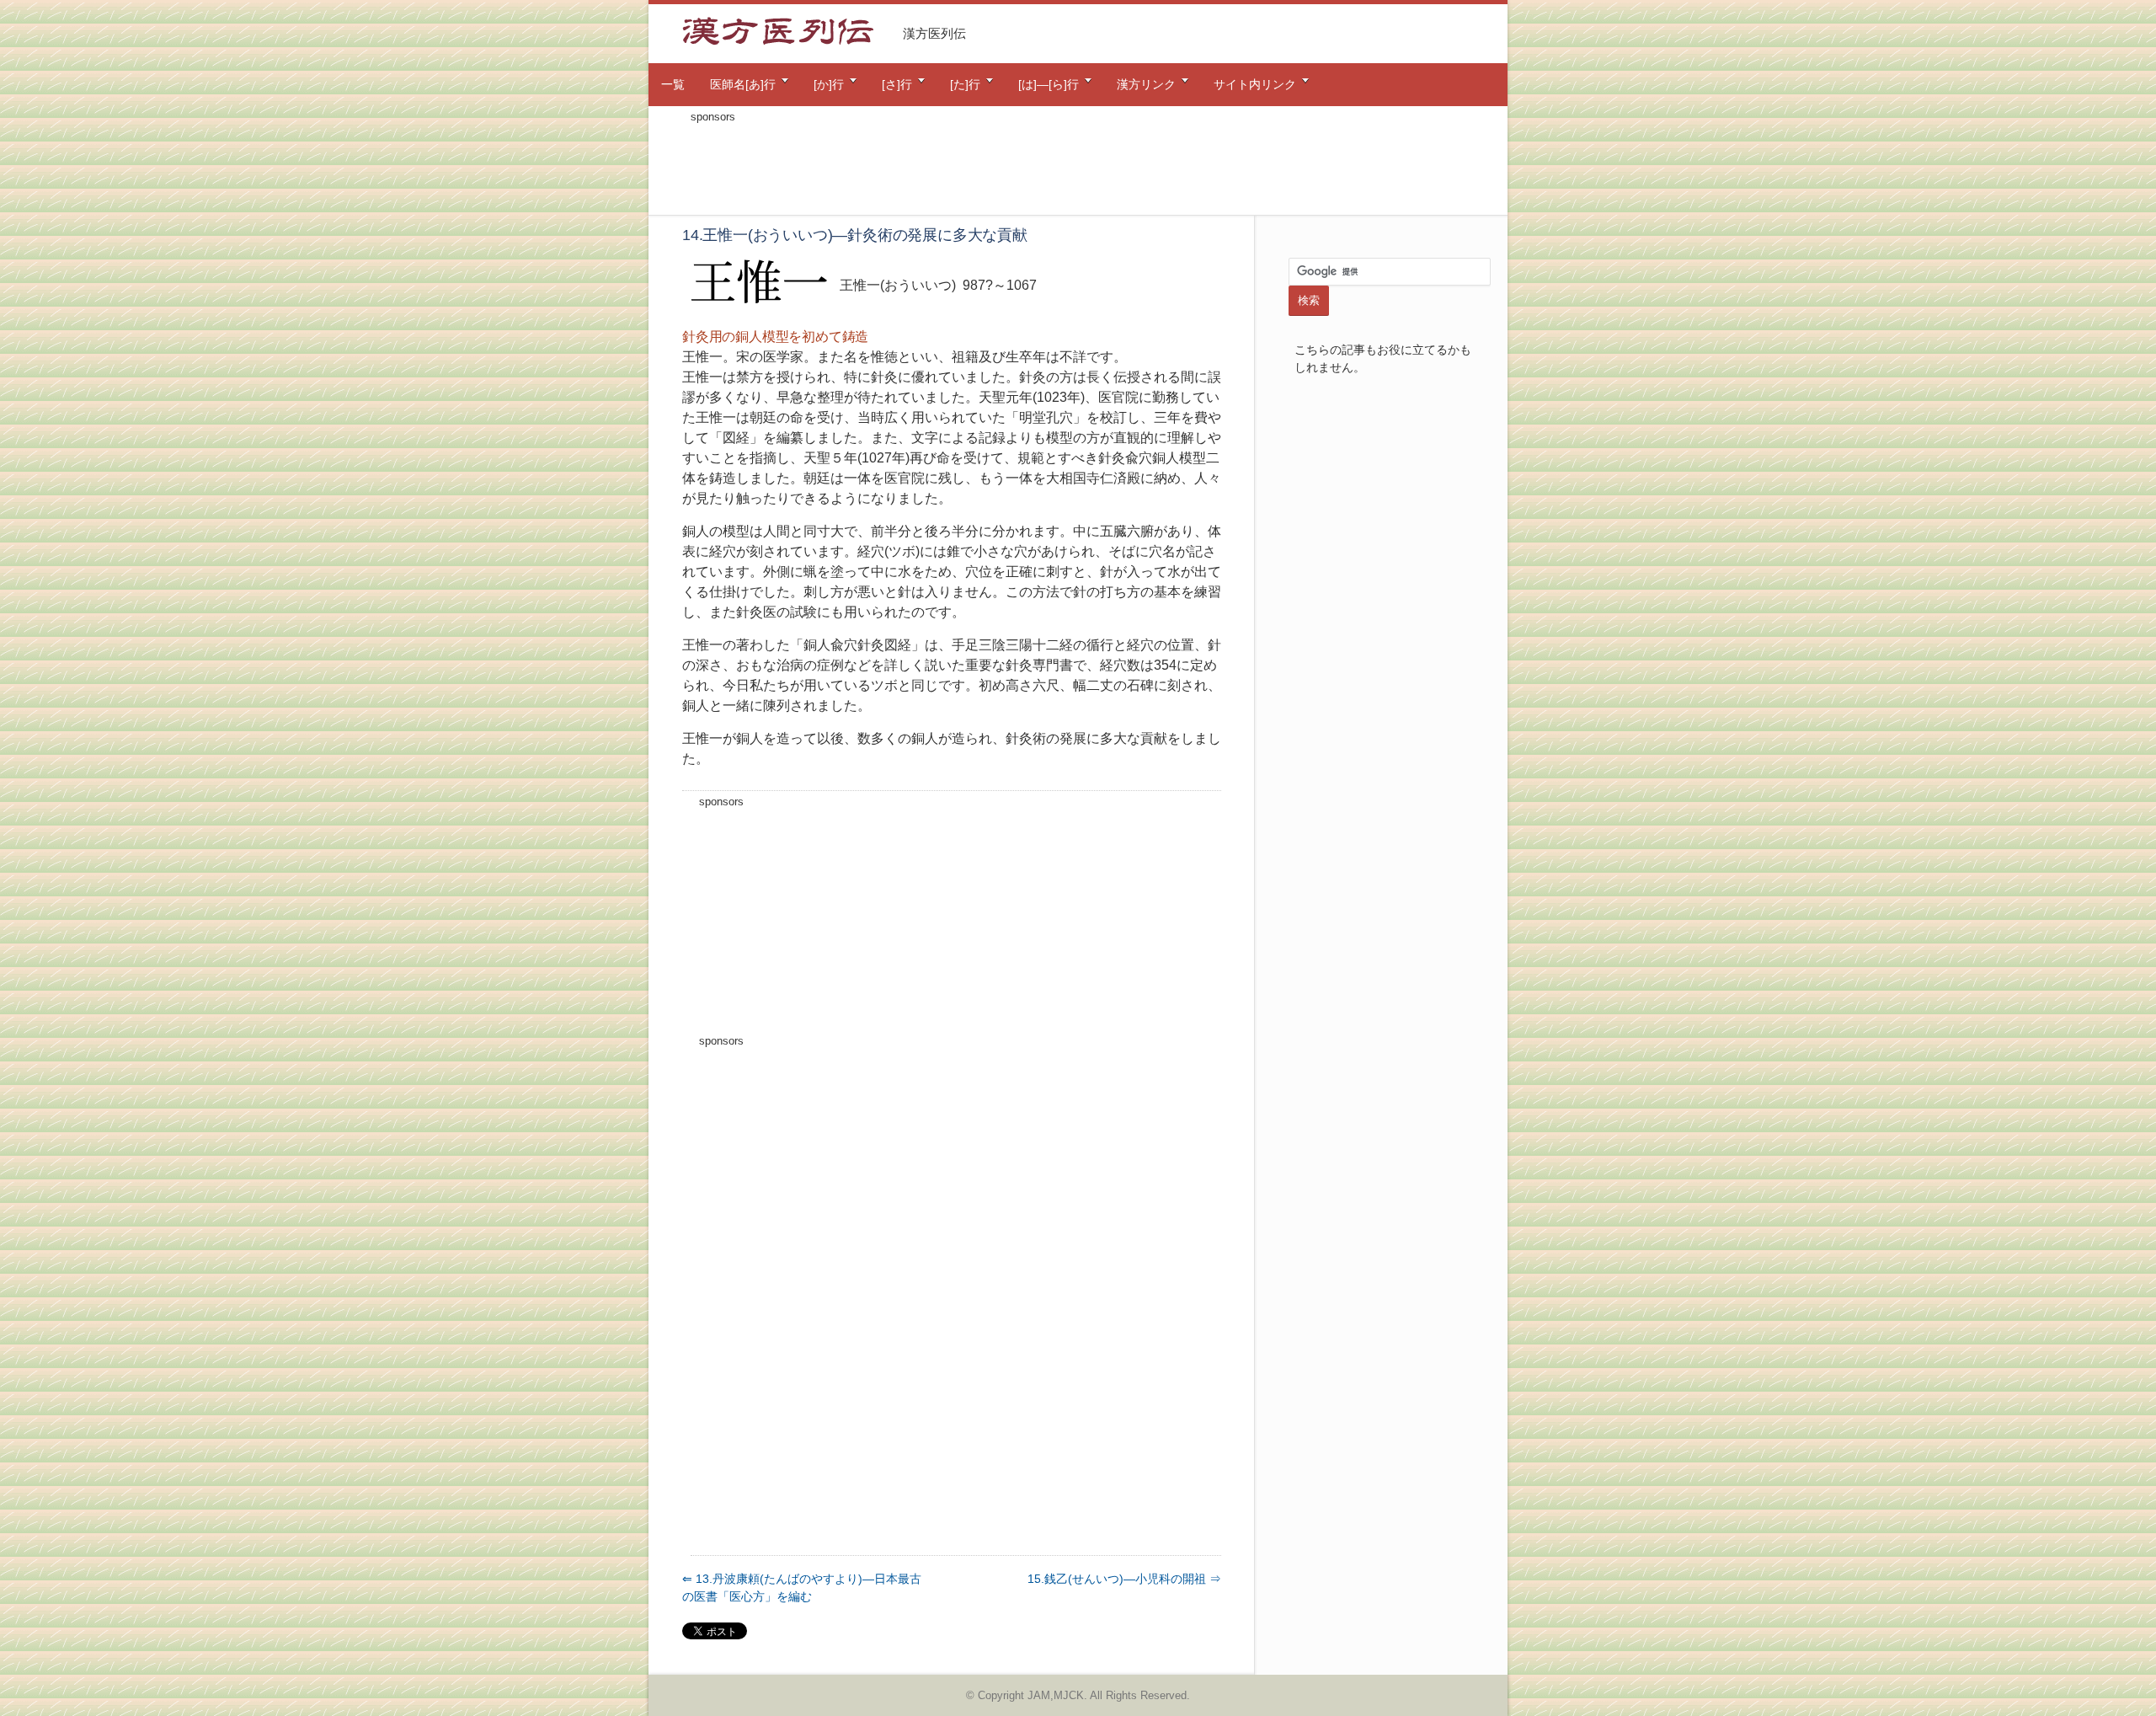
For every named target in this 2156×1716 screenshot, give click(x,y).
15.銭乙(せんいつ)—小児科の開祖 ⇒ (1124, 1579)
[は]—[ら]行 (1049, 84)
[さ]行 (897, 84)
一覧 (673, 84)
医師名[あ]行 (743, 84)
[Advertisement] (1078, 167)
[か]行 (829, 84)
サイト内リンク (1255, 84)
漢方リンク (1146, 84)
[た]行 (965, 84)
